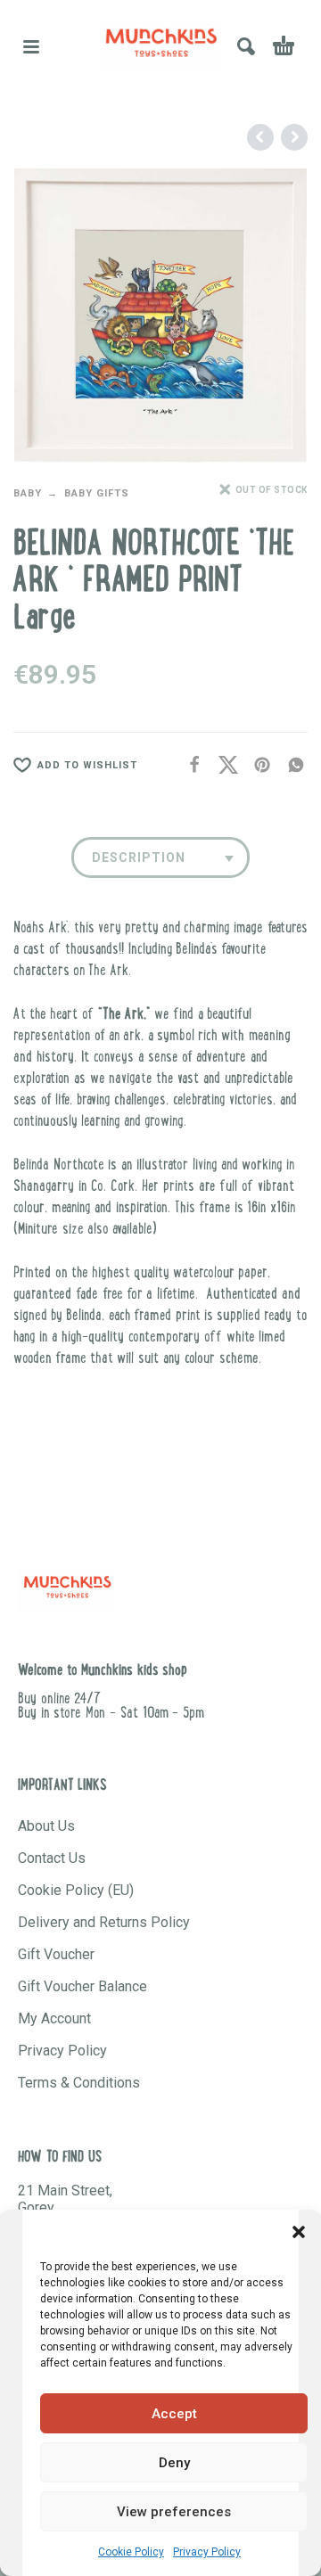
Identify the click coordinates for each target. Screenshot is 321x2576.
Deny (174, 2463)
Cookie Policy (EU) (76, 1890)
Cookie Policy (131, 2552)
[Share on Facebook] (189, 765)
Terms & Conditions (79, 2083)
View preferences (174, 2512)
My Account (54, 2018)
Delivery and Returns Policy (104, 1922)
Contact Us (52, 1858)
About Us (46, 1826)
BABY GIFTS (97, 493)
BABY (28, 493)
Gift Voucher (56, 1954)
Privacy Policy (207, 2552)
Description (139, 857)
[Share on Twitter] (223, 765)
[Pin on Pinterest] (257, 765)
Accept (174, 2414)
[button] (299, 2232)
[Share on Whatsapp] (291, 765)
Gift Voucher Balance (82, 1986)
